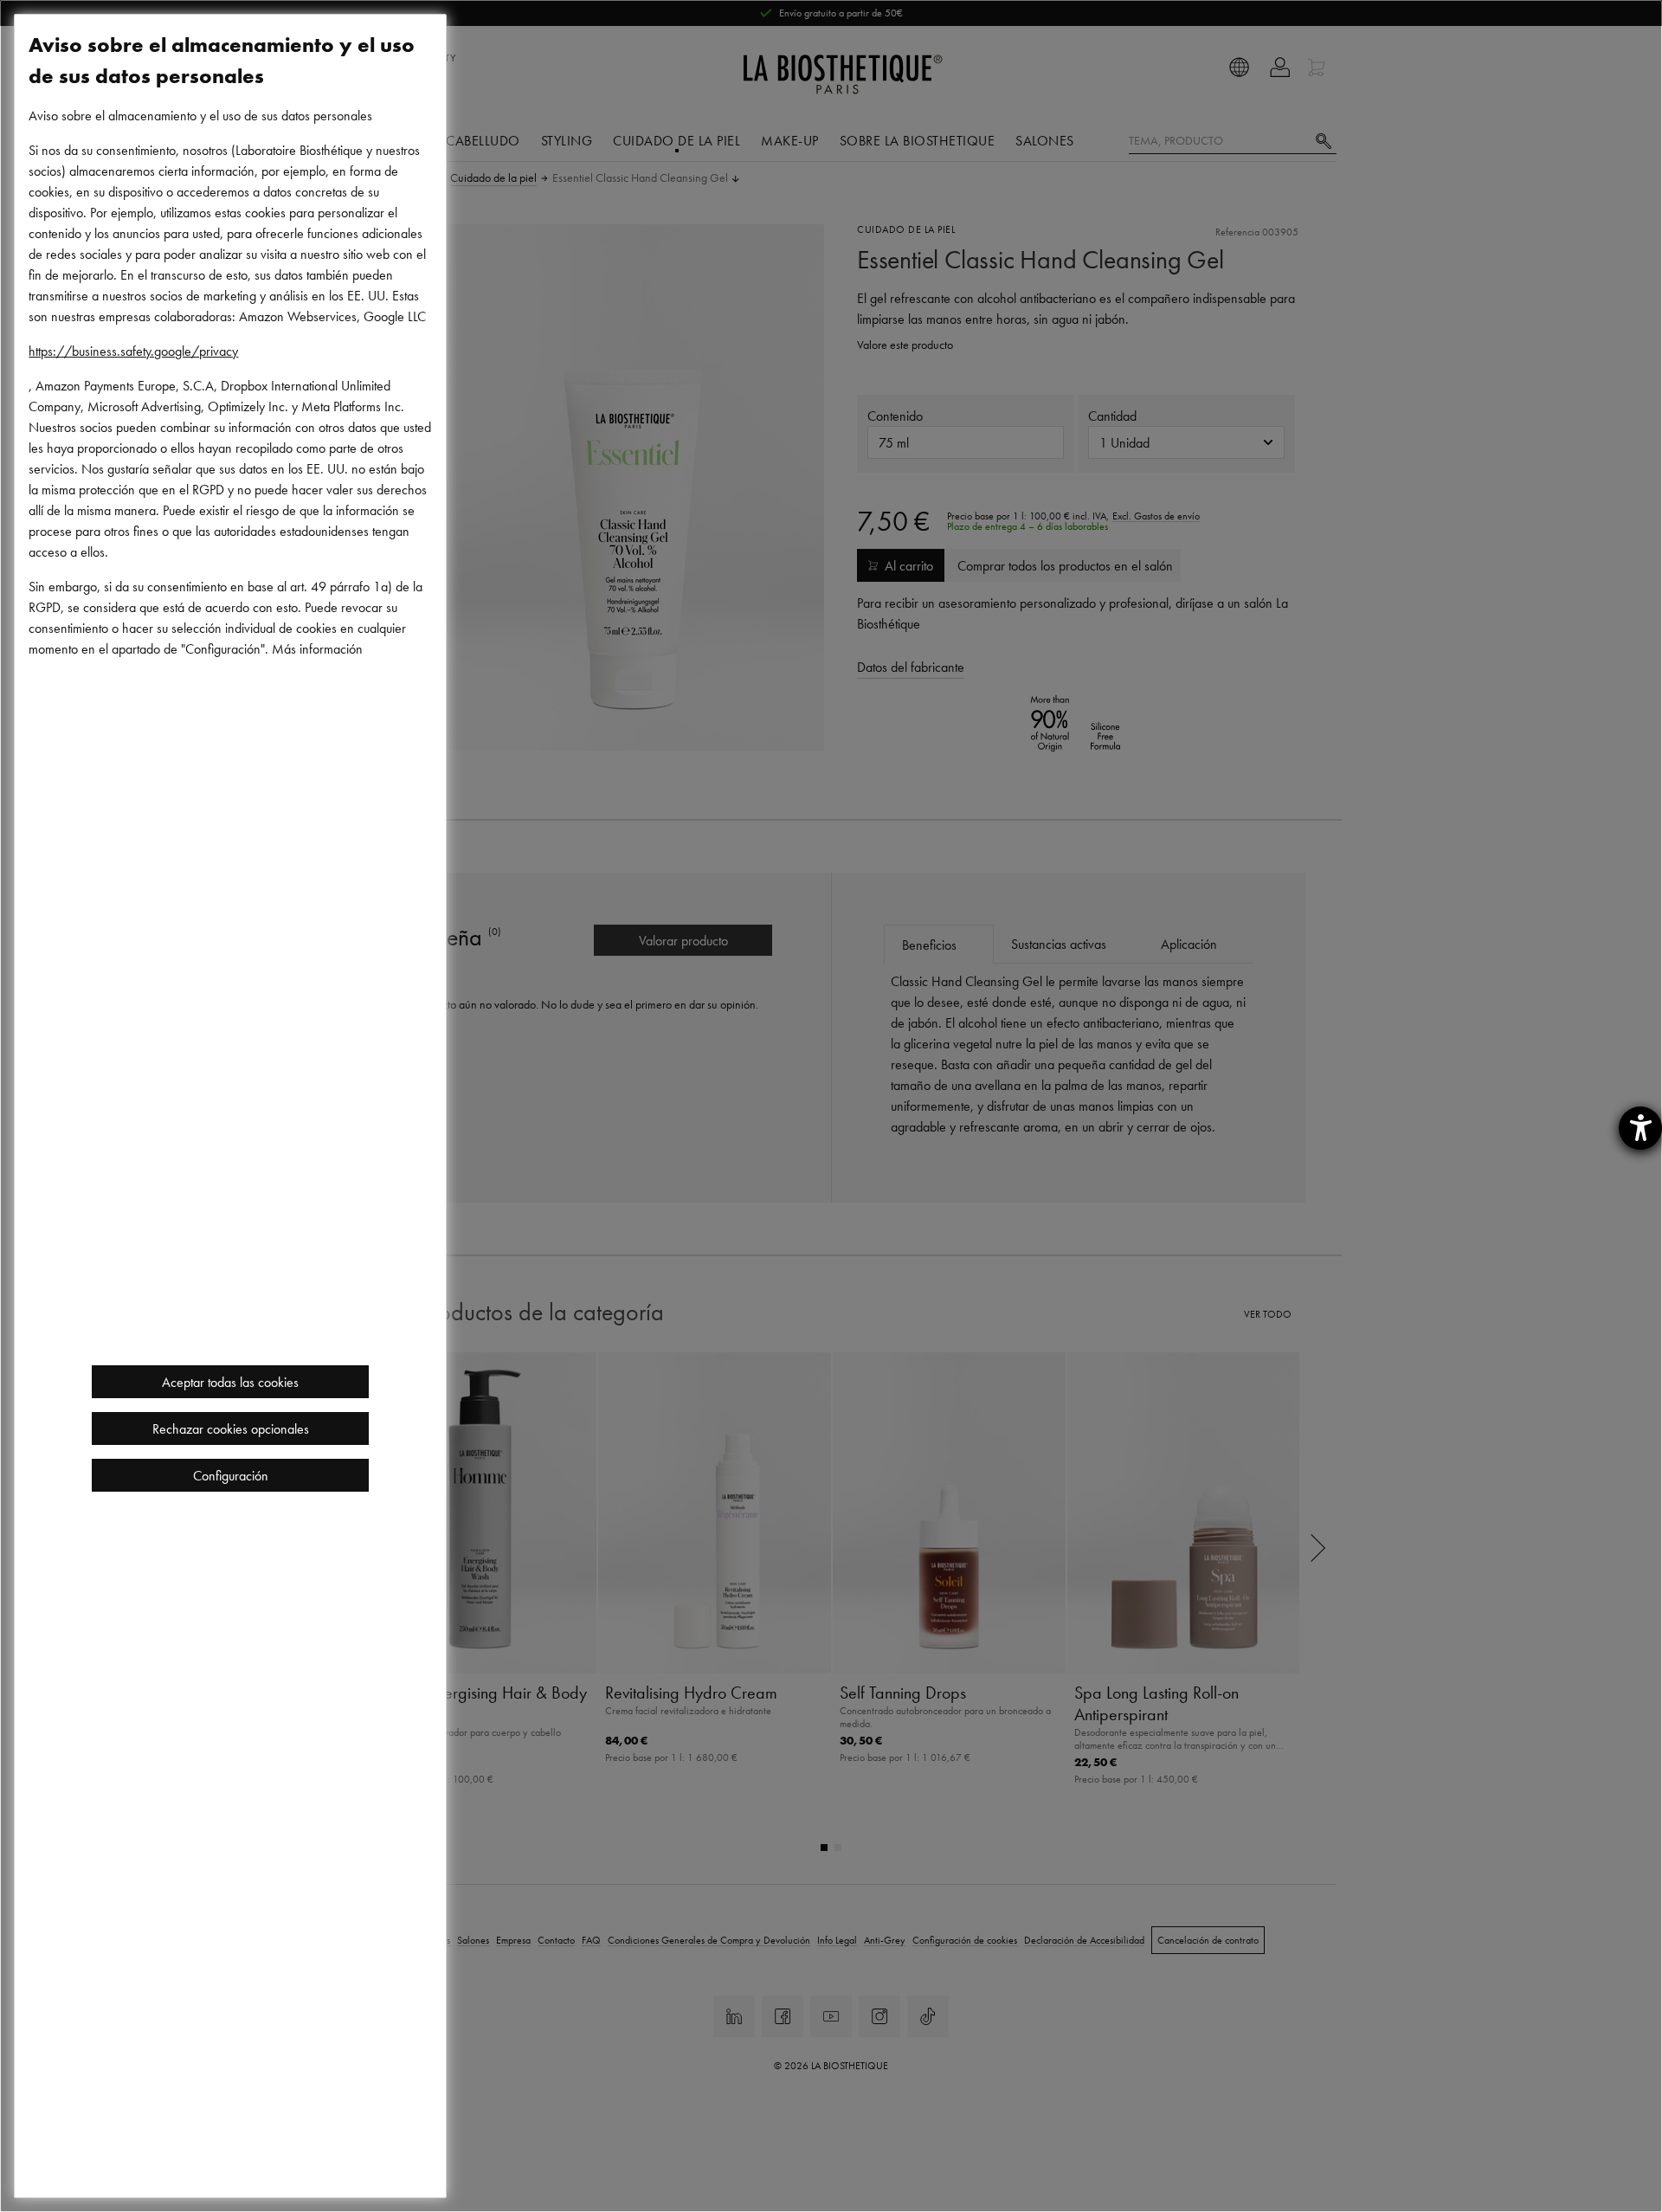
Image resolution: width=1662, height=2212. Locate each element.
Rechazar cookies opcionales (231, 1428)
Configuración (231, 1475)
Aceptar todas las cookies (230, 1382)
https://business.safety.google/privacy (133, 351)
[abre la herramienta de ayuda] (1640, 1128)
